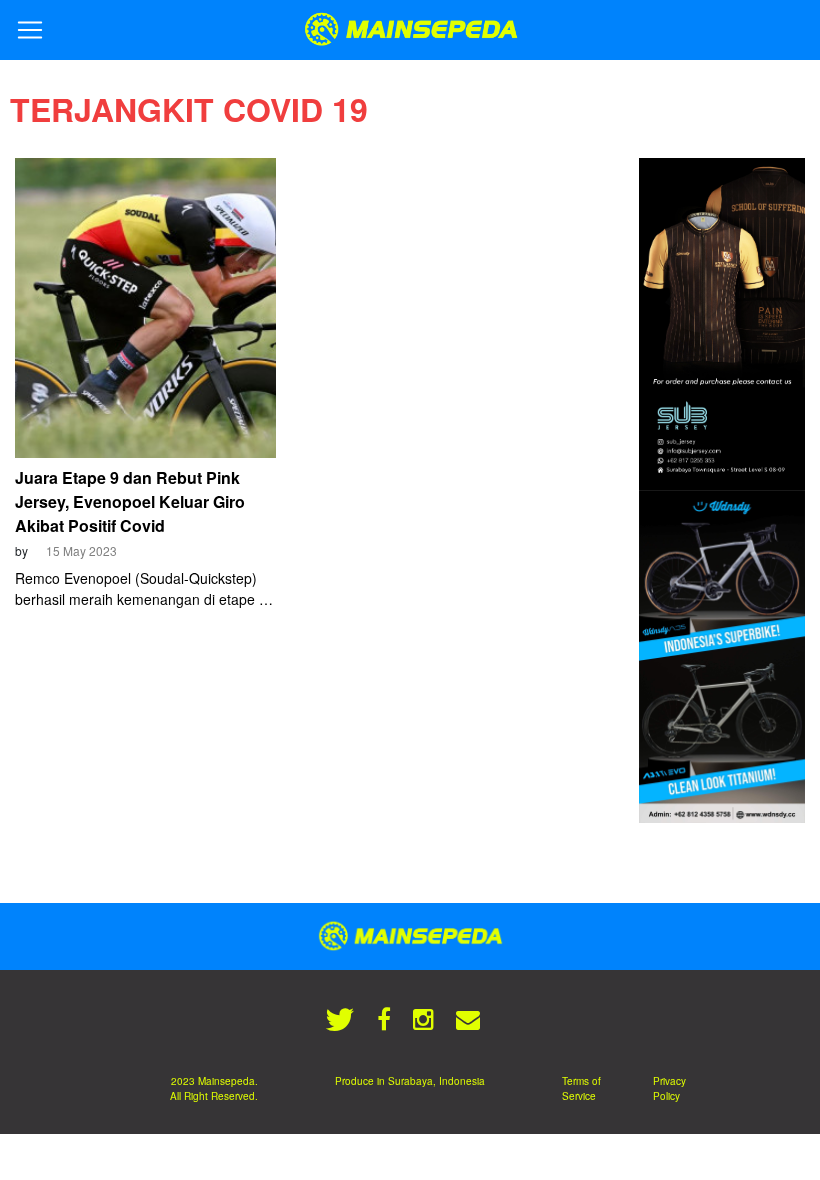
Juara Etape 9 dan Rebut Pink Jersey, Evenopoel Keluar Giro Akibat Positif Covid (130, 501)
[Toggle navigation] (30, 30)
